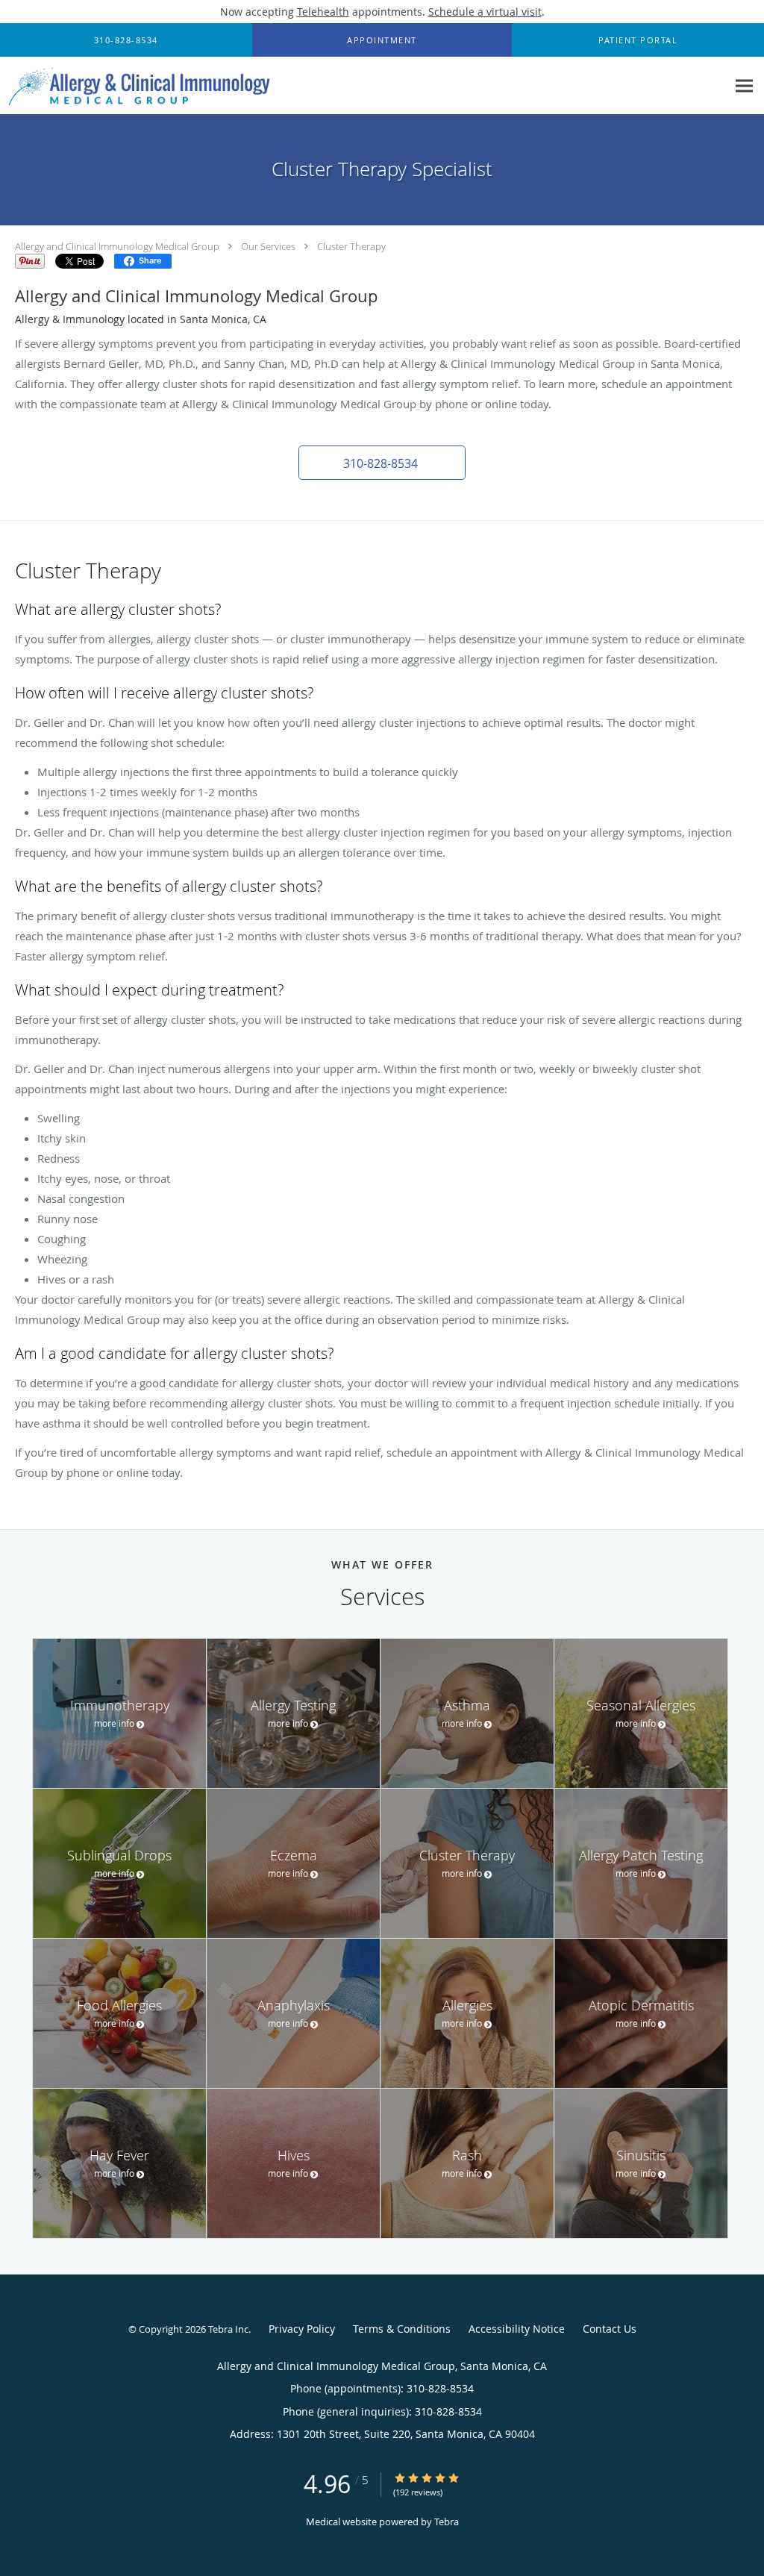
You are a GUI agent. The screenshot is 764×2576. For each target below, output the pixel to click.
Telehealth (323, 12)
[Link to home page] (136, 86)
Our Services (268, 246)
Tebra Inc (228, 2329)
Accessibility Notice (517, 2329)
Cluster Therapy (351, 246)
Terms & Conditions (402, 2329)
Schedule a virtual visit (485, 12)
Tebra (447, 2522)
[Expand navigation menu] (744, 86)
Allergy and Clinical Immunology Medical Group (117, 246)
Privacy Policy (302, 2329)
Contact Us (610, 2329)
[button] (382, 40)
